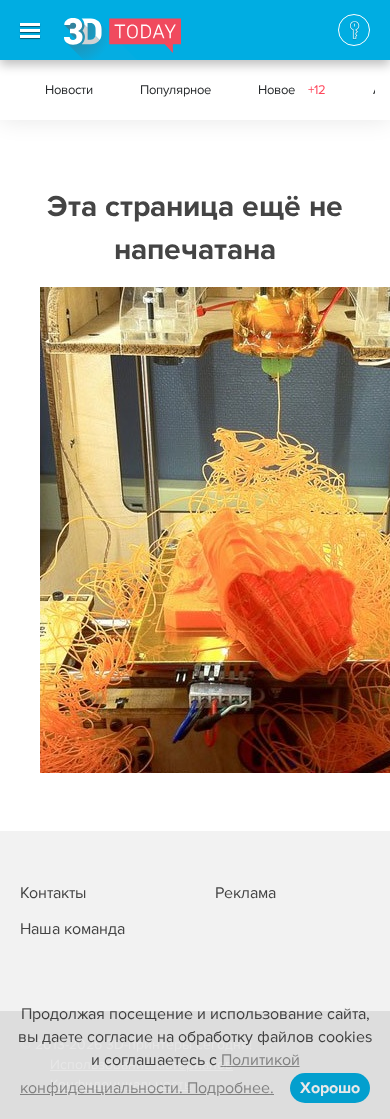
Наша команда (72, 929)
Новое (292, 90)
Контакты (53, 893)
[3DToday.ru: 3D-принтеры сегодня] (122, 39)
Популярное (175, 90)
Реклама (245, 893)
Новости (69, 90)
